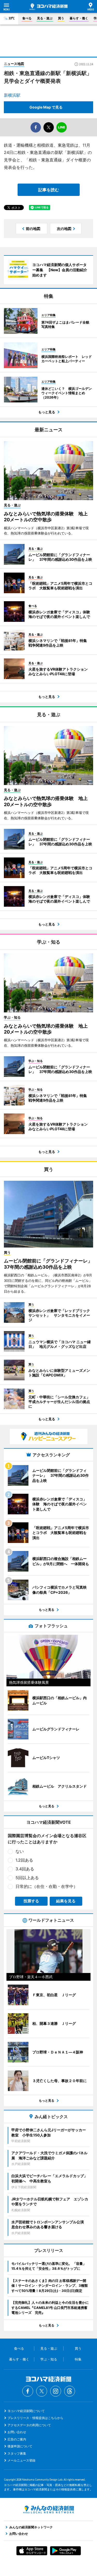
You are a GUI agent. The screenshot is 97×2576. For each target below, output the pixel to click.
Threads (70, 2391)
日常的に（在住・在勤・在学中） (47, 1886)
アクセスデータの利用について (29, 2425)
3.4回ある (25, 1869)
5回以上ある (27, 1878)
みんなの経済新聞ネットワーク (49, 2509)
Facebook (28, 2391)
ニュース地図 (14, 64)
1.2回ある (24, 1860)
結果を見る (66, 1901)
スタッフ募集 (17, 2453)
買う (61, 18)
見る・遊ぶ (45, 18)
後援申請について (20, 2446)
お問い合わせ (17, 2432)
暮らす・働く (79, 18)
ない (20, 1851)
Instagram (56, 2391)
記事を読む (49, 190)
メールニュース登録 (21, 2460)
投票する (31, 1901)
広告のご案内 (17, 2439)
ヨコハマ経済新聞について (26, 2411)
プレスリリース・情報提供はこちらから (35, 2418)
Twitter (42, 2391)
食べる (27, 18)
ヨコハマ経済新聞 (48, 7)
